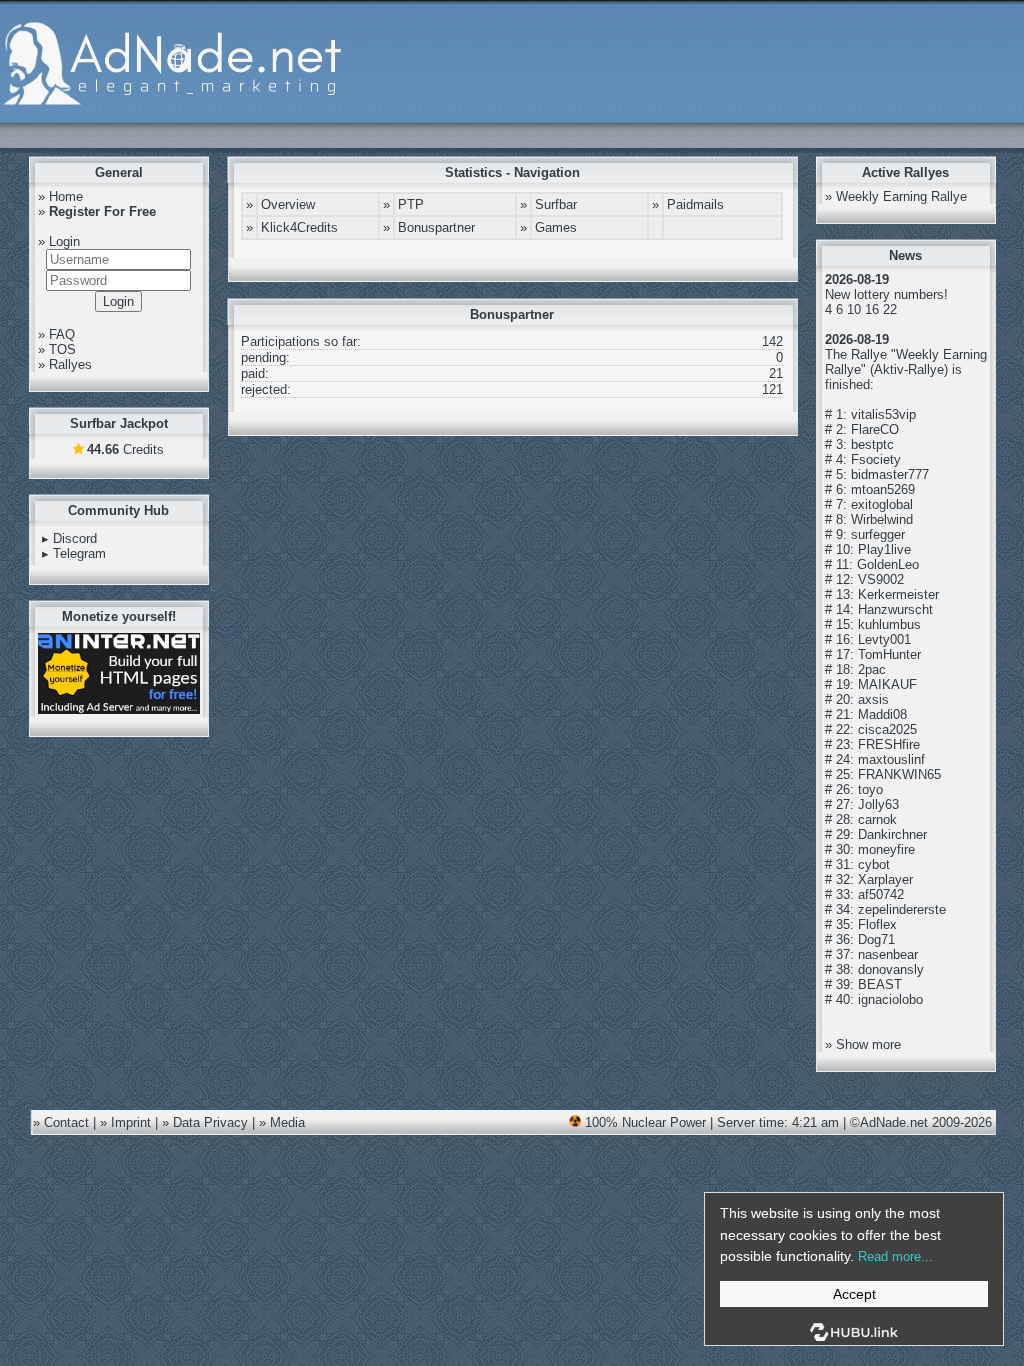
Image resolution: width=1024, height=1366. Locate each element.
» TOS (57, 349)
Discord (75, 538)
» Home (60, 196)
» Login (59, 241)
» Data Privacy (205, 1122)
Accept (854, 1294)
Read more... (895, 1256)
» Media (282, 1122)
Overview (288, 204)
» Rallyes (65, 364)
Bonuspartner (436, 227)
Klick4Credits (299, 227)
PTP (411, 204)
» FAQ (56, 334)
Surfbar (556, 204)
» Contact (61, 1122)
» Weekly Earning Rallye (896, 196)
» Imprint (125, 1122)
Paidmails (695, 204)
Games (556, 227)
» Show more (863, 1044)
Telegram (79, 553)
